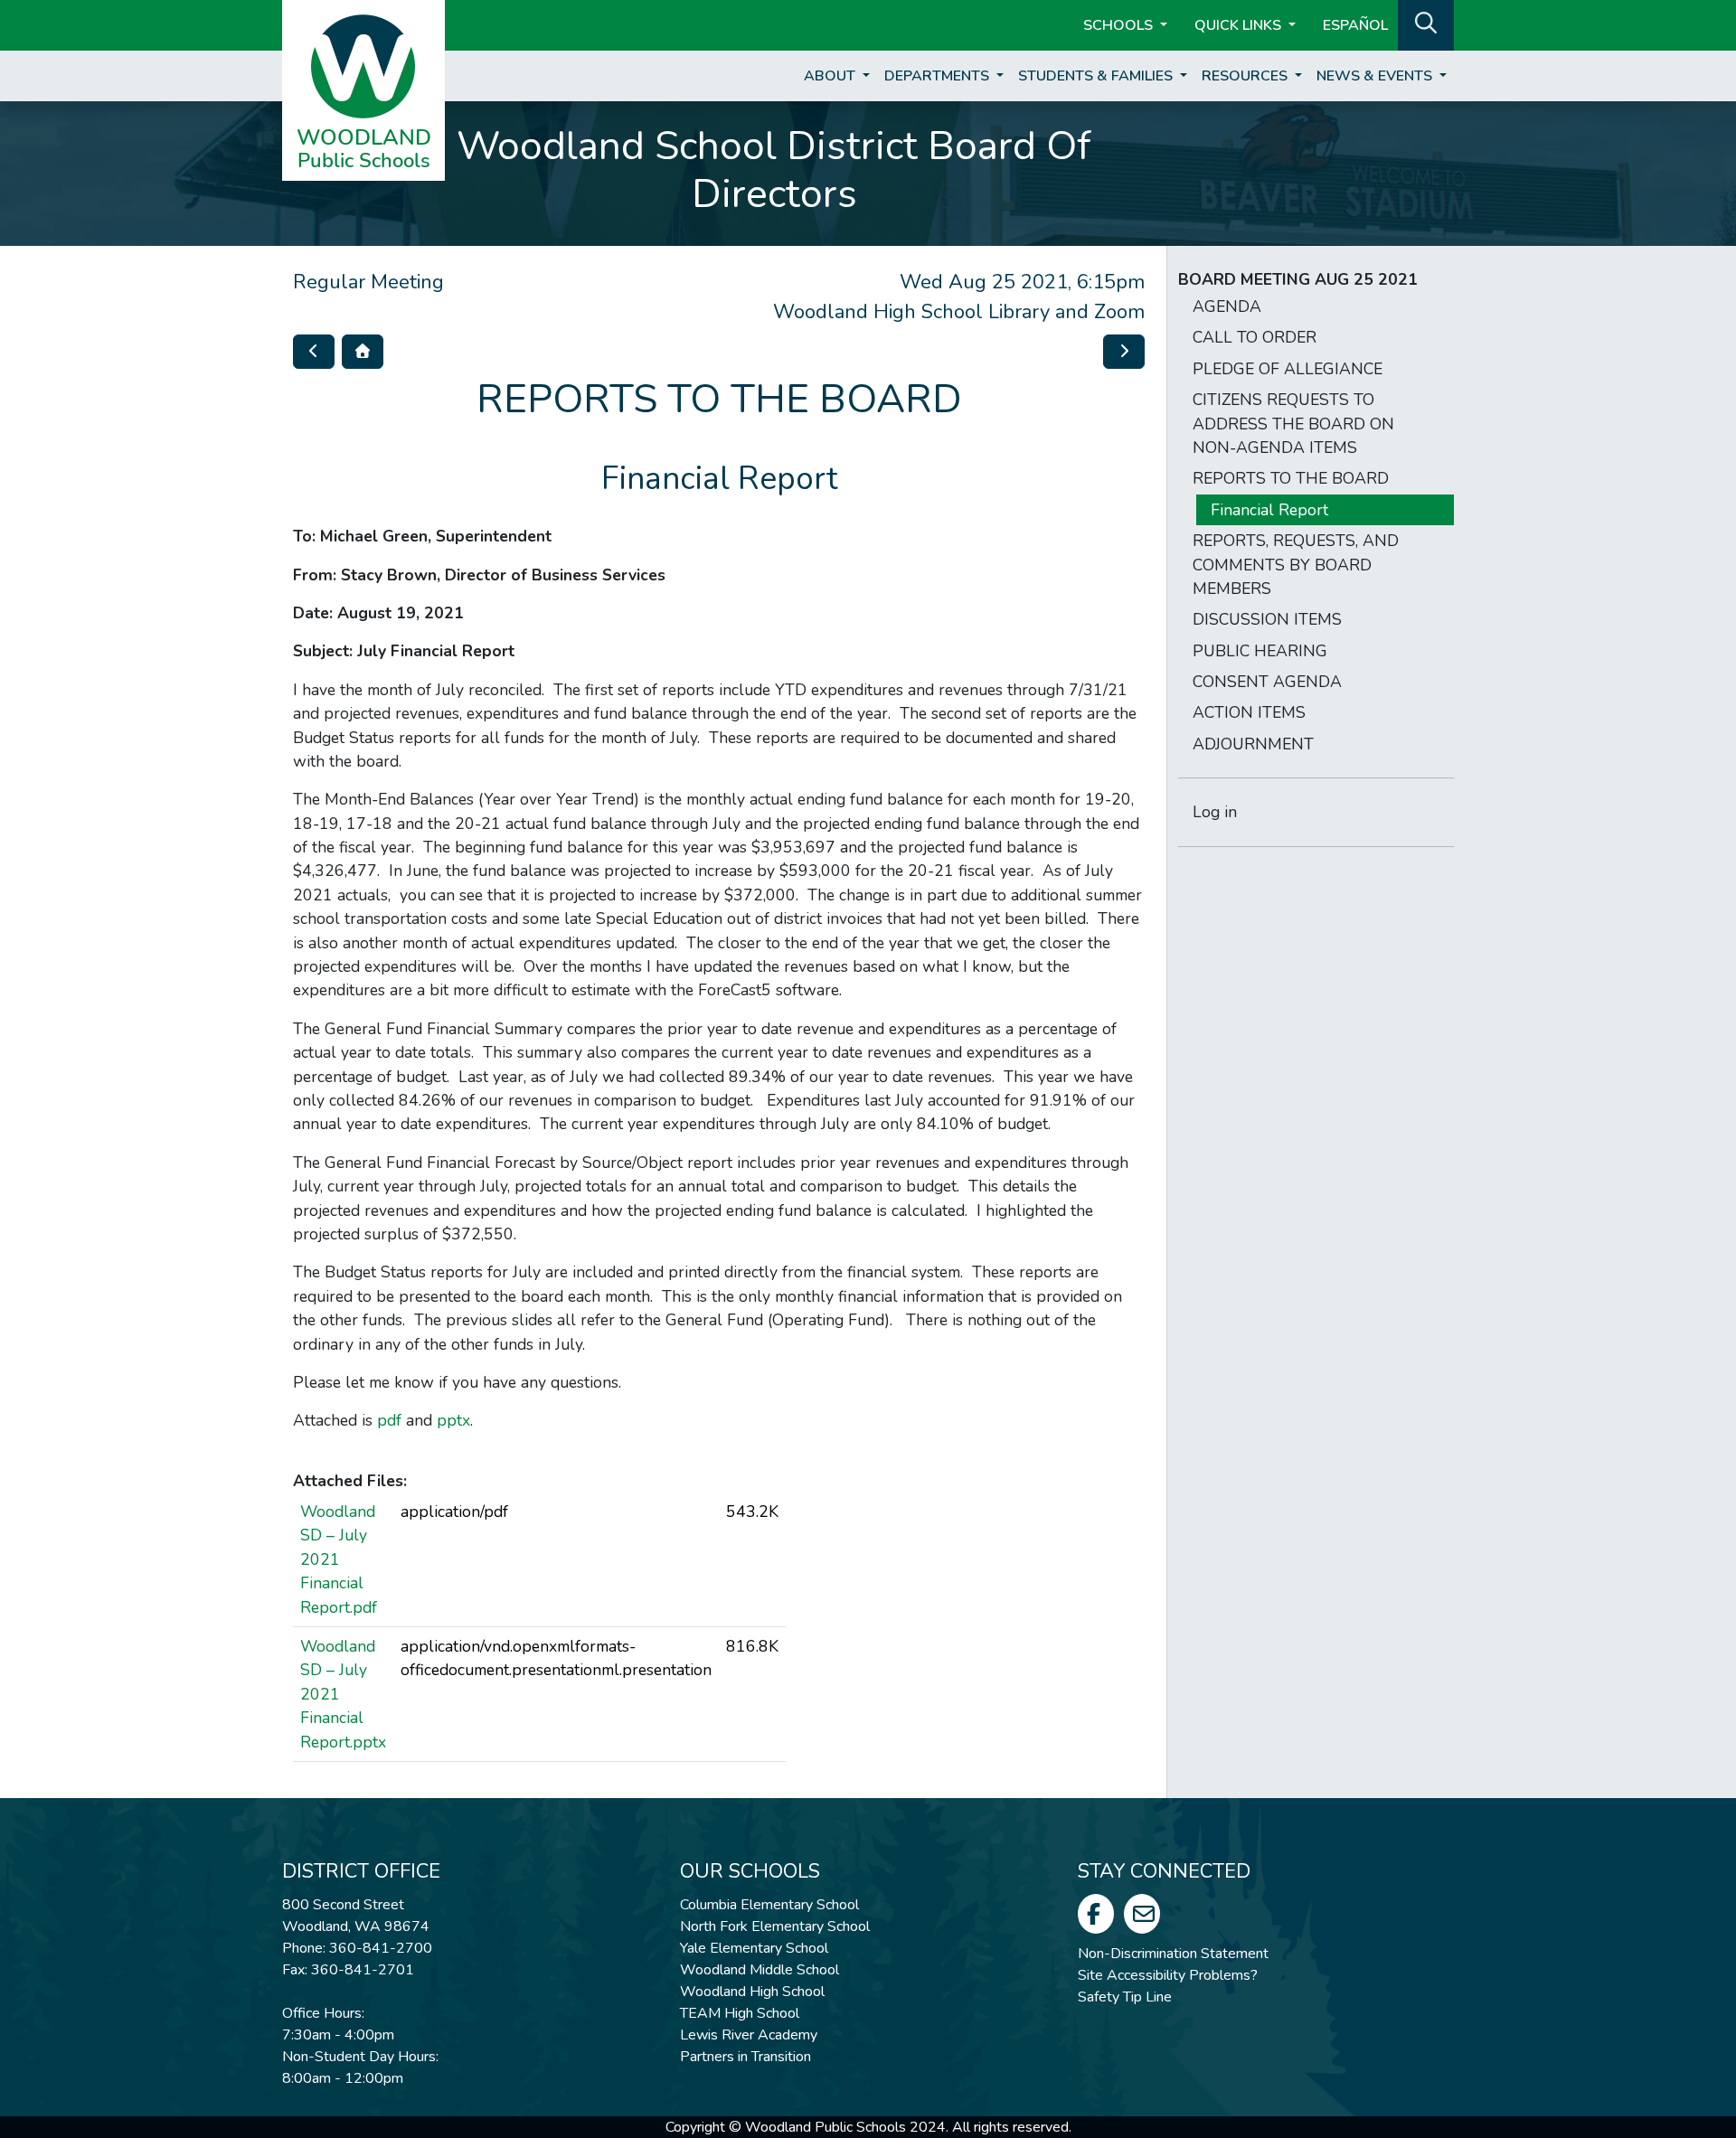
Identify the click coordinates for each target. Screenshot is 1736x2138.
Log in (1215, 812)
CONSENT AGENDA (1267, 682)
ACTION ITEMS (1249, 712)
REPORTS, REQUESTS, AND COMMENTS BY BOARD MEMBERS (1296, 565)
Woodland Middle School (759, 1970)
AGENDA (1227, 306)
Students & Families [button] (1097, 76)
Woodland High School (752, 1992)
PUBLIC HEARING (1260, 651)
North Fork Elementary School (775, 1926)
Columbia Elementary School (769, 1905)
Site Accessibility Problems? (1168, 1975)
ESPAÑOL (1355, 25)
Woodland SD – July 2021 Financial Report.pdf (339, 1559)
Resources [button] (1246, 76)
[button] (1426, 24)
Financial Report (1269, 510)
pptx (453, 1420)
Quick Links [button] (1240, 25)
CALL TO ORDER (1255, 337)
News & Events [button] (1376, 76)
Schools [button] (1120, 25)
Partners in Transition (745, 2057)
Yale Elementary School (754, 1948)
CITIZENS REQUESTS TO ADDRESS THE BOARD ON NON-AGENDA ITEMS (1293, 424)
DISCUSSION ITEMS (1267, 619)
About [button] (831, 76)
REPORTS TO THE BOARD (1291, 478)
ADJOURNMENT (1253, 744)
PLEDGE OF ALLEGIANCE (1288, 369)
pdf (389, 1420)
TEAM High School (740, 2013)
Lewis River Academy (749, 2035)
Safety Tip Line (1125, 1997)
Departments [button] (939, 76)
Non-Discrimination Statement (1173, 1954)
